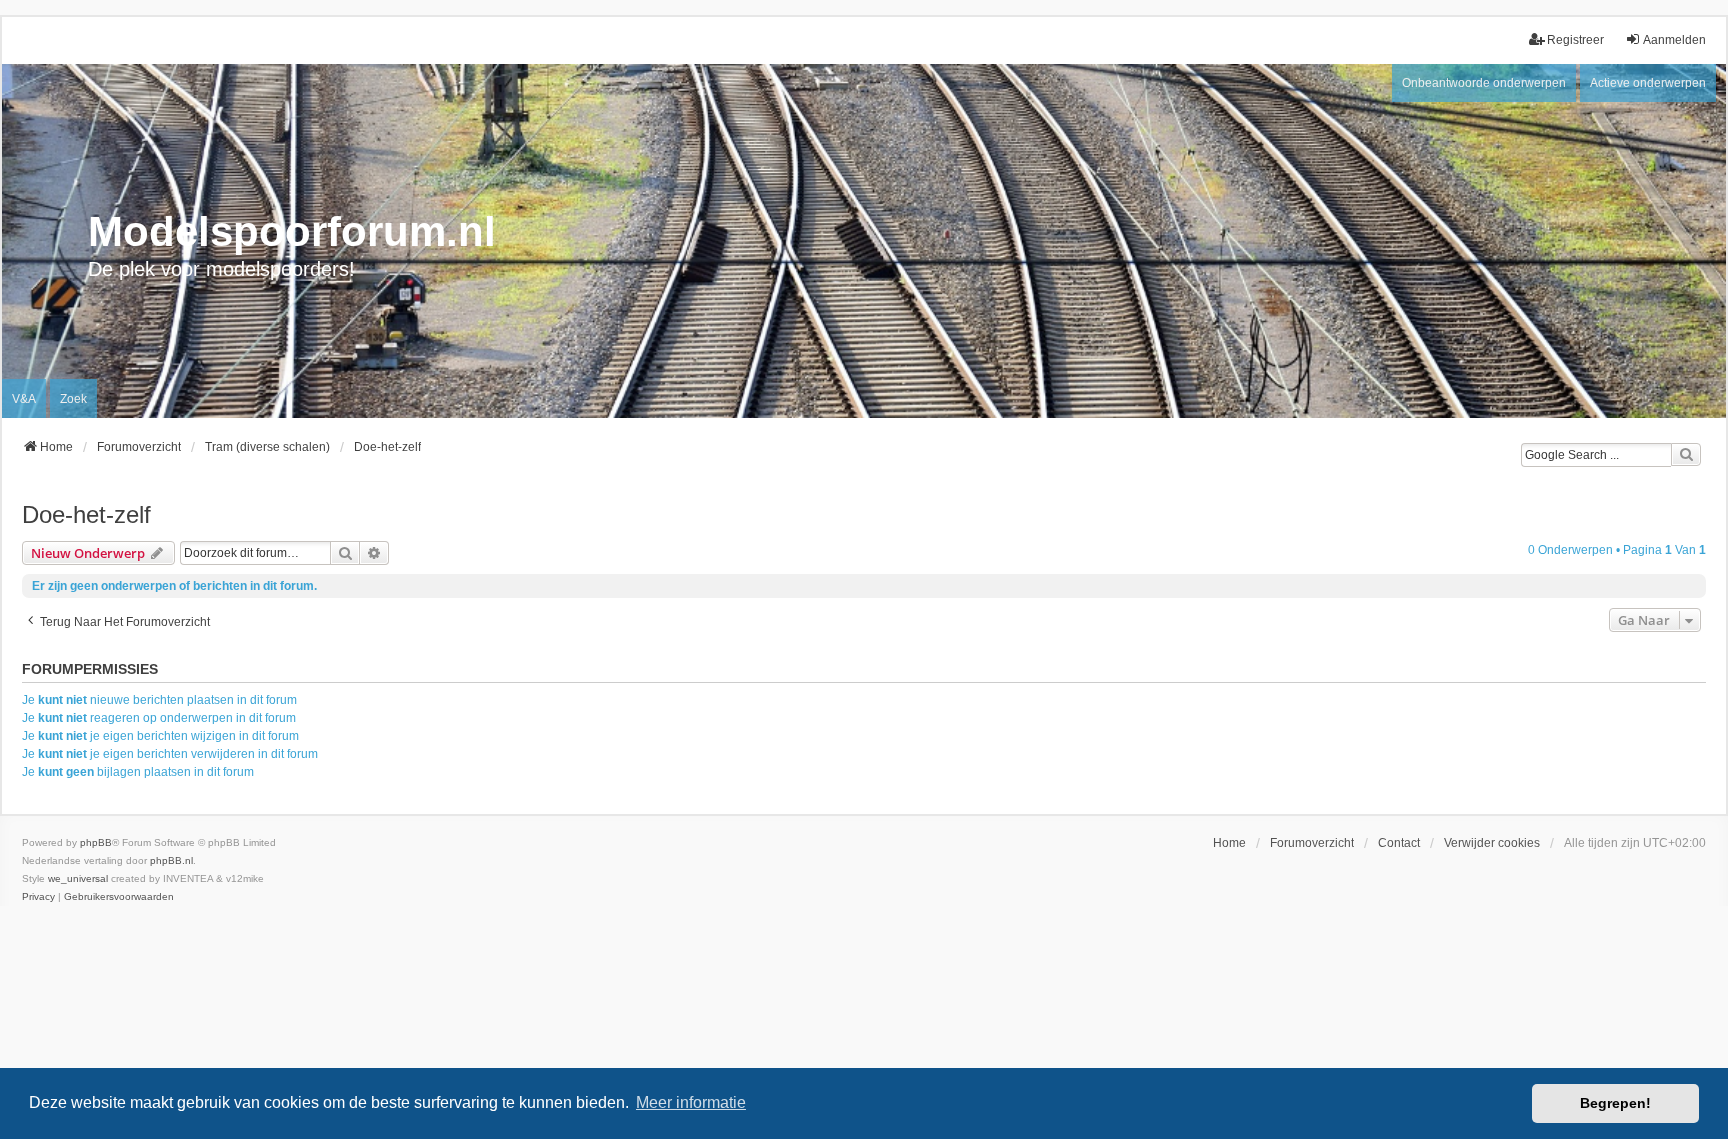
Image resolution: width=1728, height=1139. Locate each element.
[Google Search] (1686, 455)
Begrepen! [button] (1615, 1103)
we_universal (78, 878)
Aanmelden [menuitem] (1674, 40)
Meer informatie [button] (691, 1102)
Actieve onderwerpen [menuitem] (1648, 83)
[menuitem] (38, 897)
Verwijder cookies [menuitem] (1492, 843)
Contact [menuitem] (1399, 843)
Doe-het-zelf (86, 514)
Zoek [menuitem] (73, 399)
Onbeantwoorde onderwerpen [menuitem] (1484, 83)
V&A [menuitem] (24, 399)
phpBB (96, 842)
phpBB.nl (171, 860)
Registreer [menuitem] (1575, 40)
